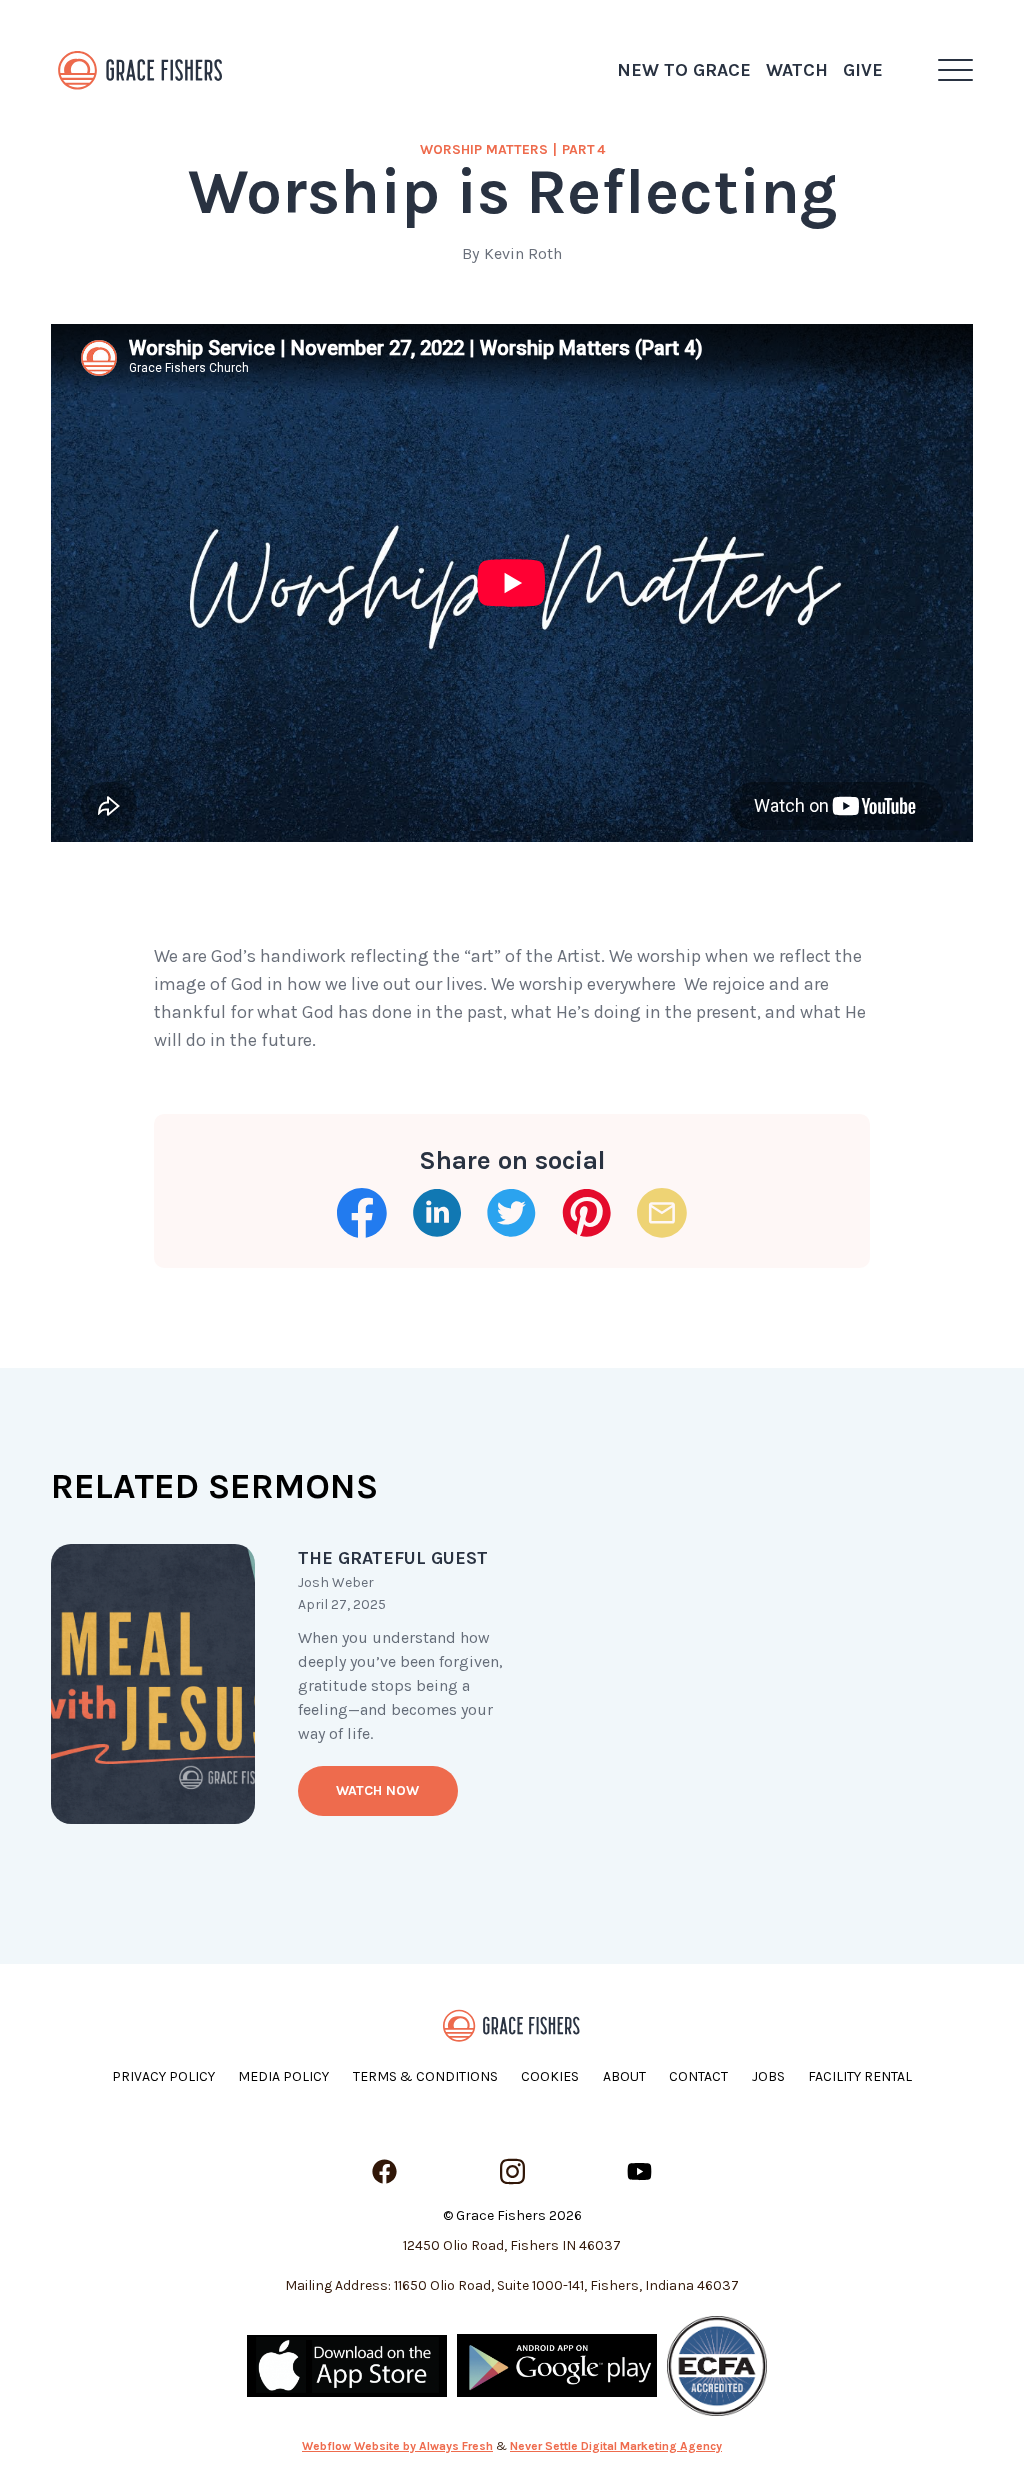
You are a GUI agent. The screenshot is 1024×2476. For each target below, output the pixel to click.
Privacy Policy (163, 2076)
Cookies (550, 2076)
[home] (141, 70)
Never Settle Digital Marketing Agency (616, 2446)
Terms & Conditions (425, 2076)
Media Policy (283, 2076)
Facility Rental (860, 2076)
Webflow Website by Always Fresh (397, 2446)
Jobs (768, 2076)
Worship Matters (484, 149)
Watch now (377, 1790)
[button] (955, 70)
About (624, 2076)
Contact (698, 2076)
